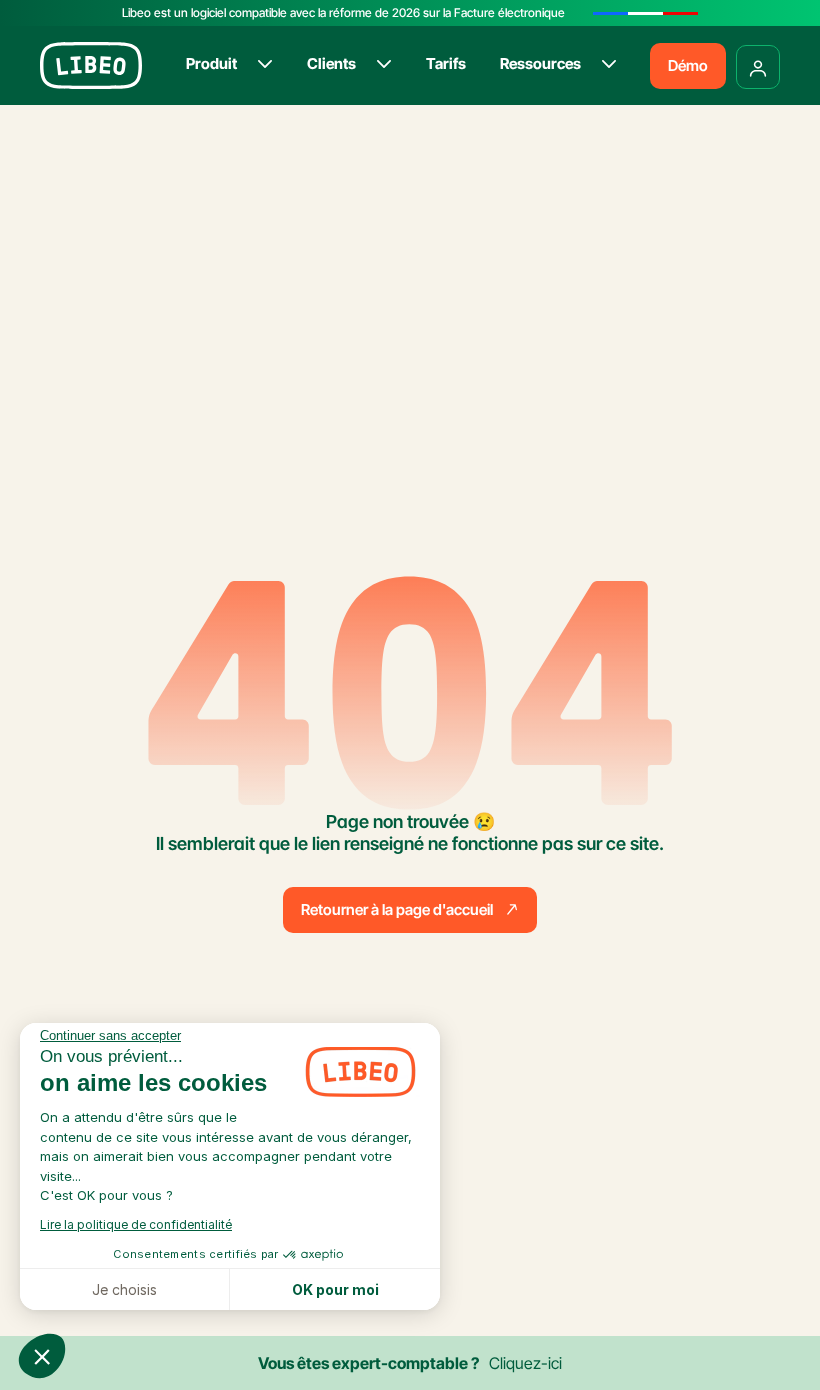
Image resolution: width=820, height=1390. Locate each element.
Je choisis (124, 1289)
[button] (42, 1356)
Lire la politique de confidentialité (136, 1224)
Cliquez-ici (525, 1363)
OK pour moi (335, 1289)
